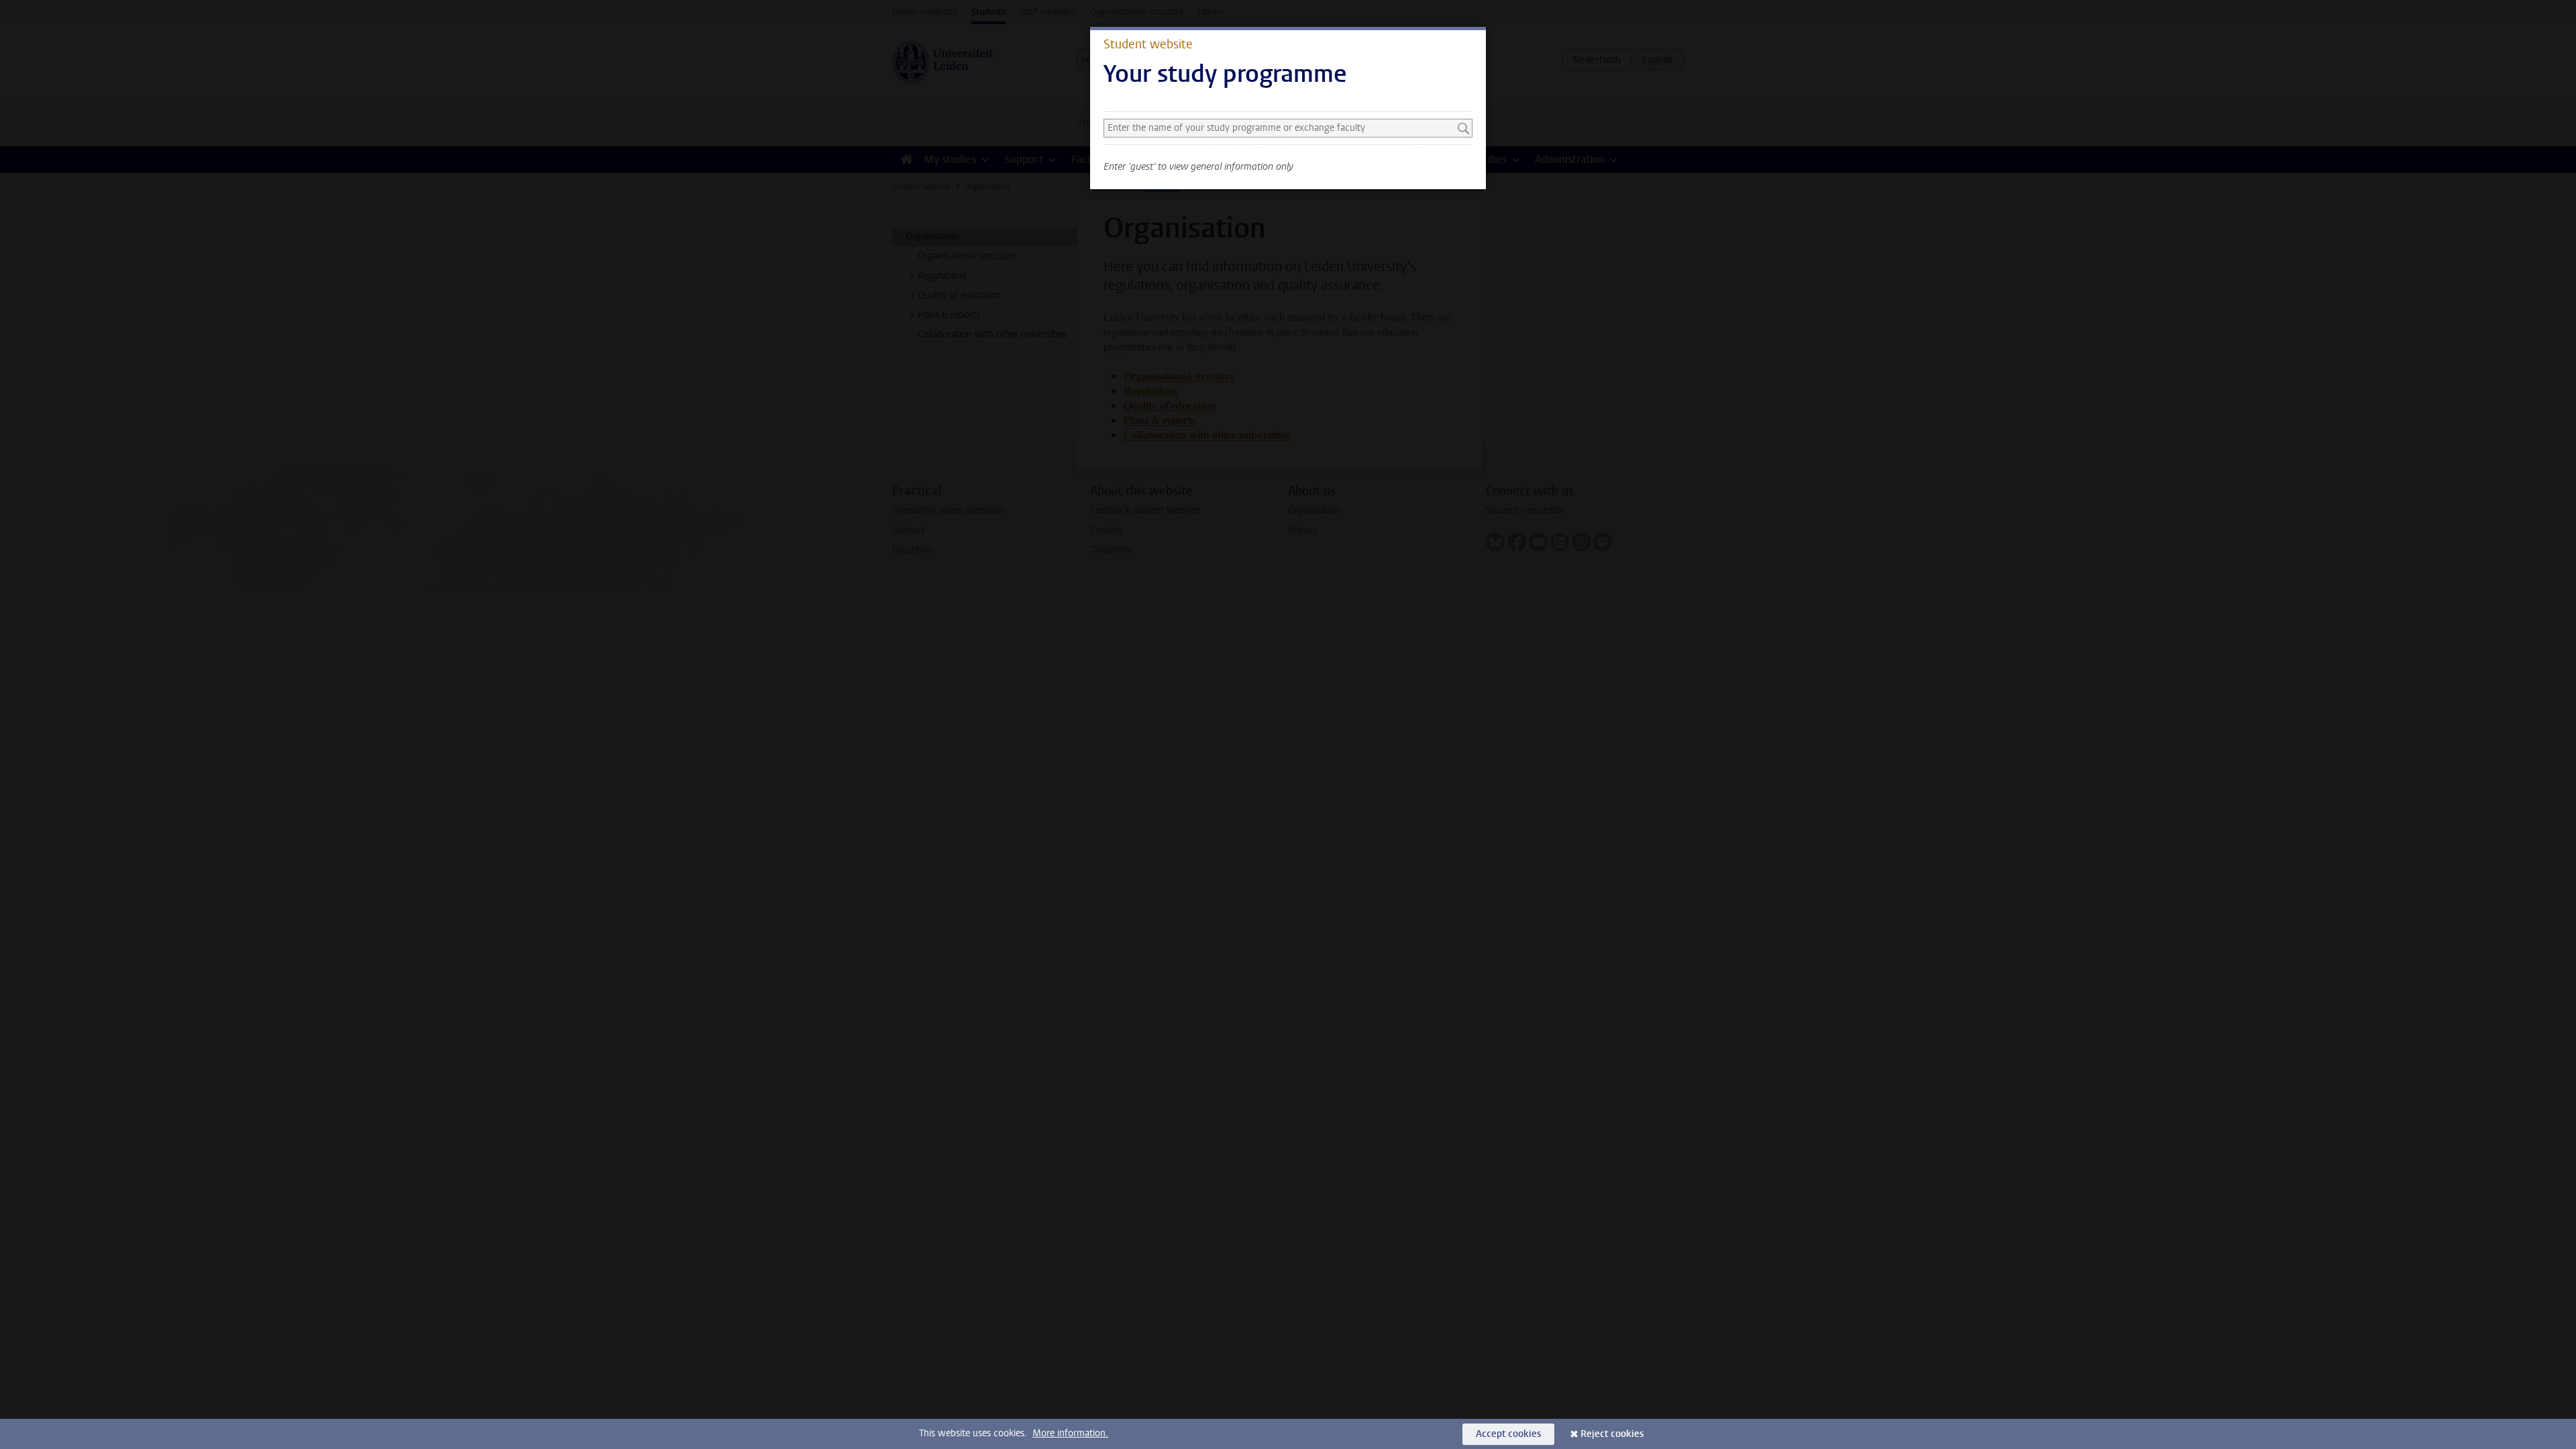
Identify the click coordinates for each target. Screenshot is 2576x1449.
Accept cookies (1508, 1434)
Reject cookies (1612, 1434)
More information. (1070, 1433)
